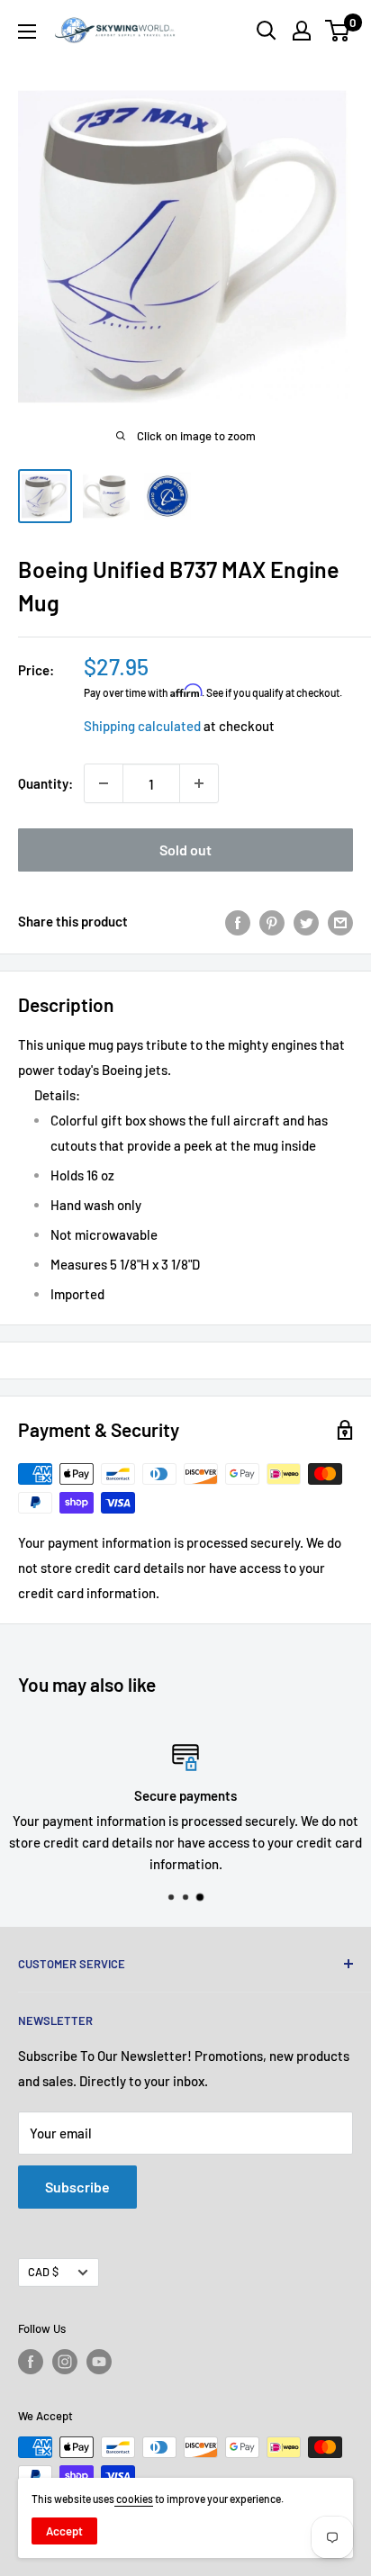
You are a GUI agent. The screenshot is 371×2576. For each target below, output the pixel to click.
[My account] (302, 31)
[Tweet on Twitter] (306, 921)
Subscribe (77, 2187)
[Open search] (267, 31)
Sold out (185, 850)
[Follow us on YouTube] (99, 2362)
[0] (338, 31)
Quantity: (45, 783)
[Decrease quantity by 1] (104, 783)
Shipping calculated (142, 726)
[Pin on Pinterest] (272, 921)
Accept (64, 2531)
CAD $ (43, 2272)
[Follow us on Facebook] (31, 2362)
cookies (134, 2499)
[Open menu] (27, 32)
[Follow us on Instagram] (65, 2362)
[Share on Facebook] (238, 921)
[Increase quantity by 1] (199, 783)
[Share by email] (340, 921)
